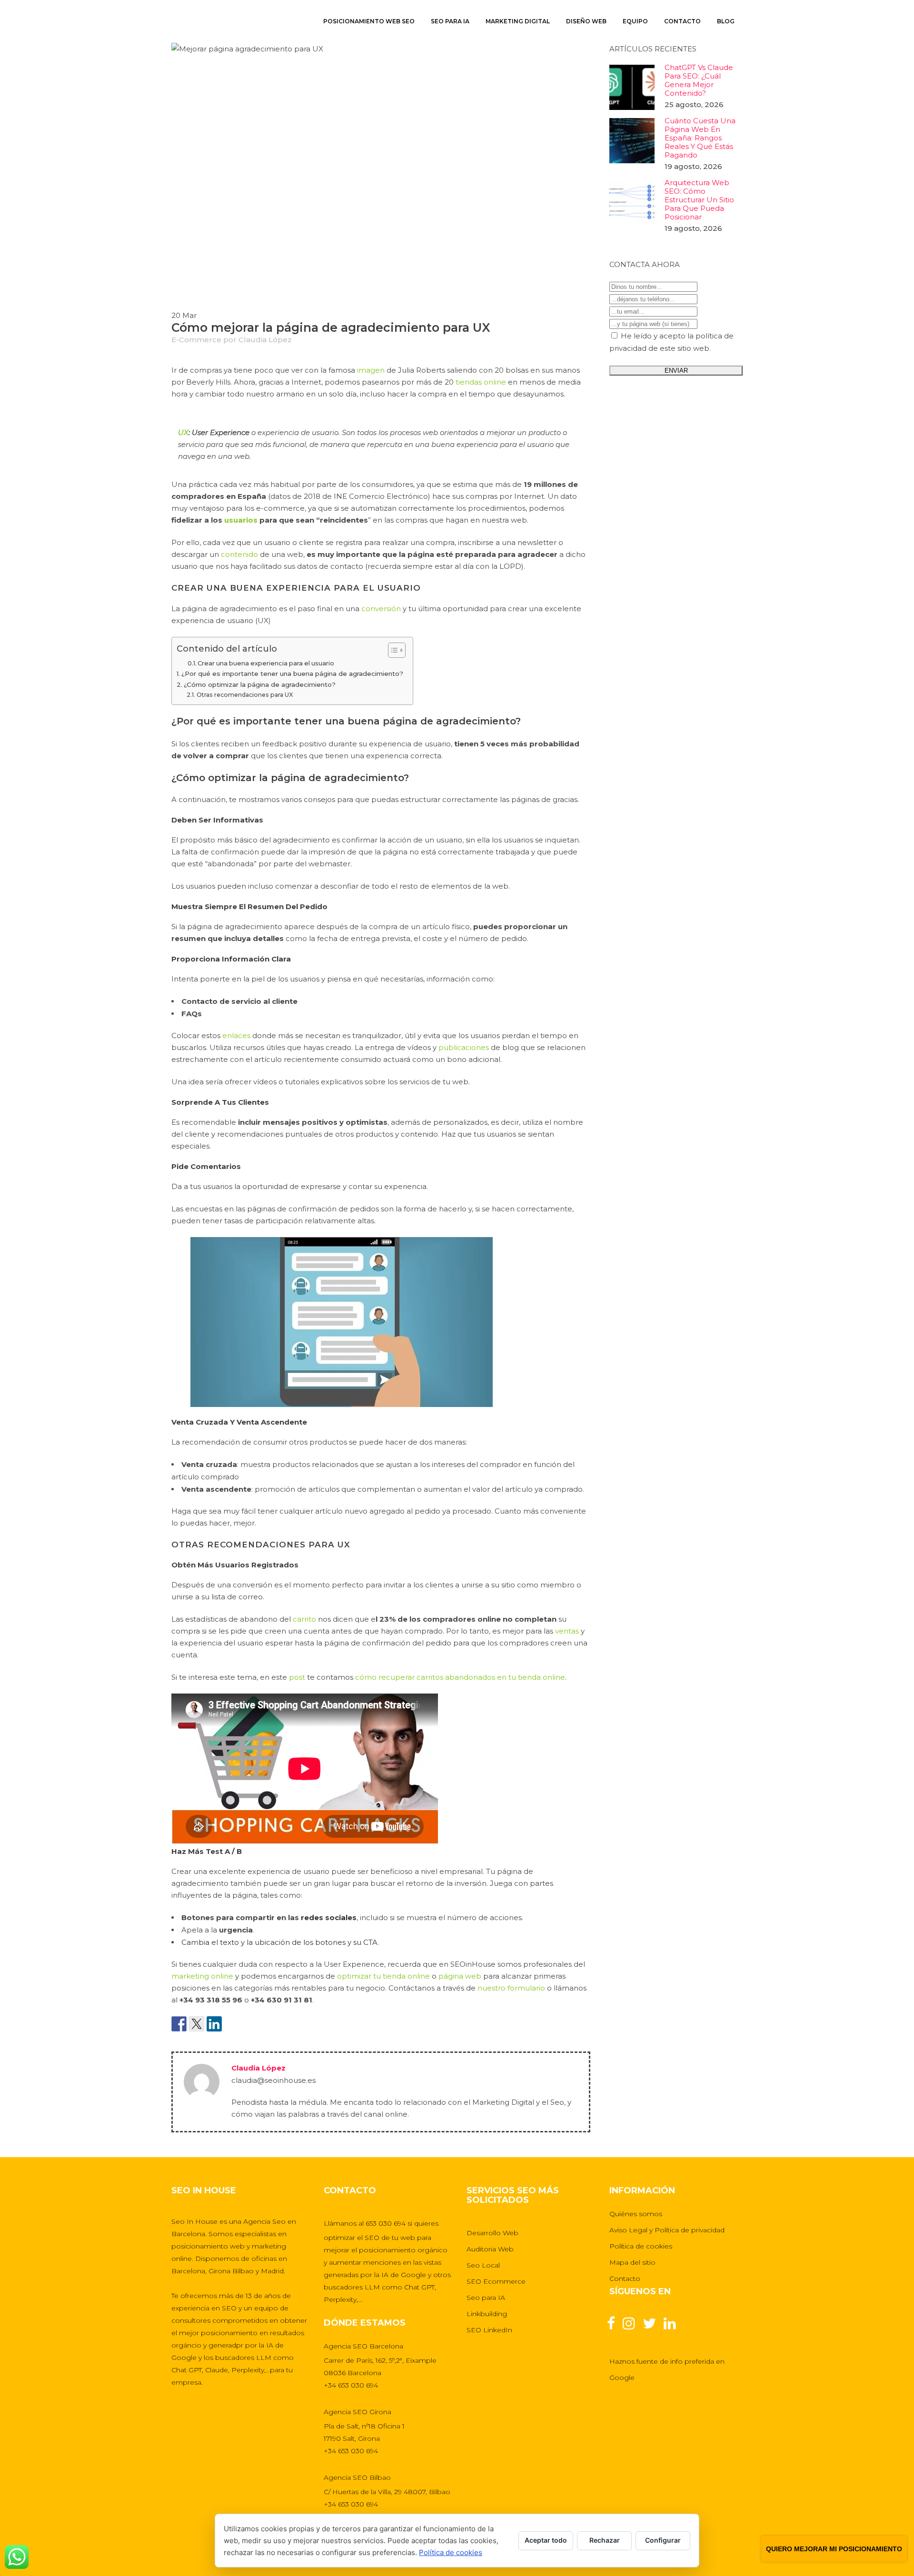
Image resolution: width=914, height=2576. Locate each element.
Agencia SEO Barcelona (363, 2346)
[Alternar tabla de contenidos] (392, 650)
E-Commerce (196, 340)
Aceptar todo (546, 2540)
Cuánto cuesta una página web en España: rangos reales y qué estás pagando (700, 138)
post (297, 1677)
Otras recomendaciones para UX (244, 695)
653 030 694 (386, 2223)
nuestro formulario (511, 1988)
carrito (304, 1619)
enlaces (236, 1035)
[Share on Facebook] (179, 2024)
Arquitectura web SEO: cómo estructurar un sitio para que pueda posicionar (699, 200)
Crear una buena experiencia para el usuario (266, 663)
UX (183, 432)
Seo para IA (486, 2298)
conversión (381, 609)
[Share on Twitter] (197, 2024)
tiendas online (481, 382)
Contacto (625, 2279)
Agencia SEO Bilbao (357, 2477)
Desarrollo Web (492, 2233)
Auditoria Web (490, 2249)
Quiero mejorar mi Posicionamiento (834, 2549)
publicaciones (464, 1047)
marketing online (202, 1976)
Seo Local (483, 2265)
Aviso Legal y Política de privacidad (667, 2230)
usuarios (241, 520)
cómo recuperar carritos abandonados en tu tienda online (460, 1677)
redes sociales (329, 1917)
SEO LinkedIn (489, 2330)
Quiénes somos (636, 2214)
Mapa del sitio (632, 2262)
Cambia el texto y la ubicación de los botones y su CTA (280, 1942)
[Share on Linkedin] (214, 2024)
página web (460, 1976)
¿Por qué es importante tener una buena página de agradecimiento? (292, 674)
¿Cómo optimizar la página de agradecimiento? (260, 684)
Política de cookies (641, 2246)
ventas (567, 1631)
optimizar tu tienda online (383, 1976)
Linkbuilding (487, 2314)
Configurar (663, 2540)
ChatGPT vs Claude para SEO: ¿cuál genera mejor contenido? (699, 80)
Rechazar (605, 2540)
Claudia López (265, 340)
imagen (371, 370)
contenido (239, 554)
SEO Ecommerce (496, 2281)
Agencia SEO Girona (358, 2412)
